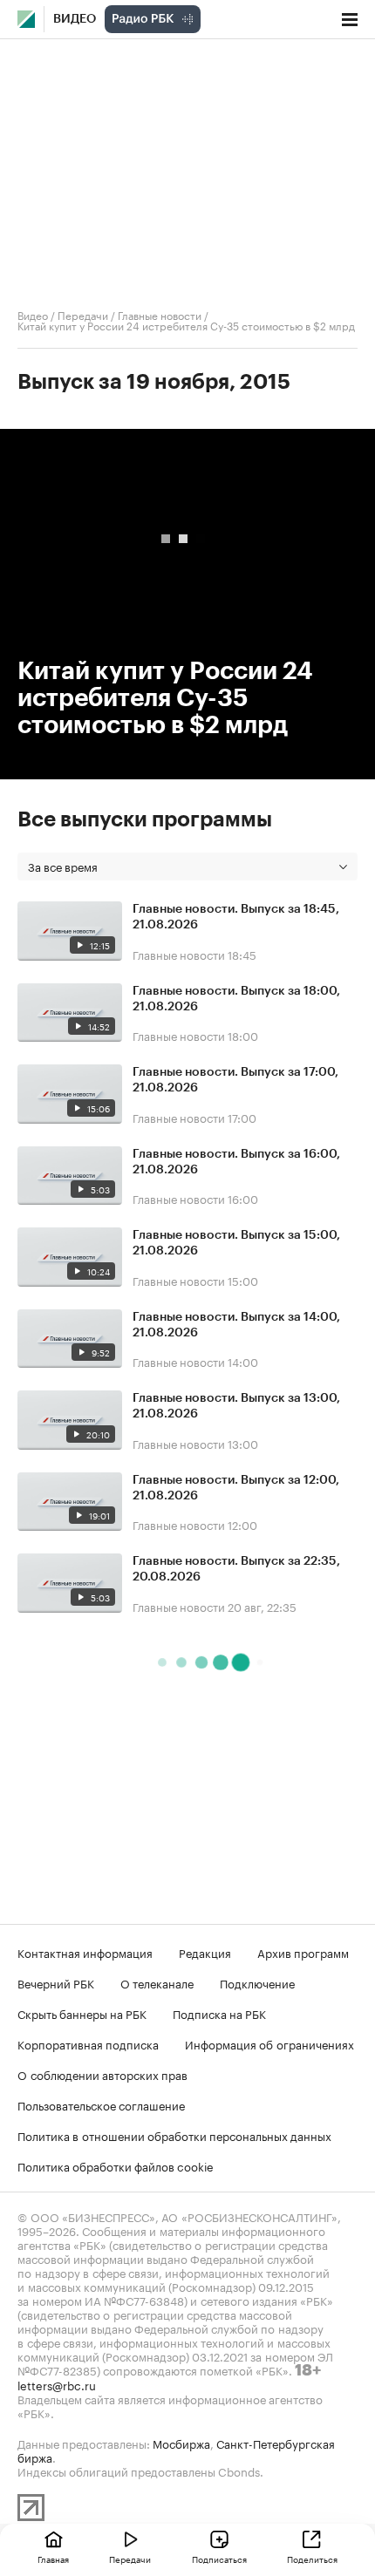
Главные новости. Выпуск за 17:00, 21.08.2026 (235, 1080)
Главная (53, 2559)
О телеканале (157, 1982)
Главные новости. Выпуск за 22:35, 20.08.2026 (236, 1569)
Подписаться (219, 2559)
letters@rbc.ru (57, 2384)
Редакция (205, 1952)
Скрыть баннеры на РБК (82, 2013)
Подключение (257, 1982)
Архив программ (303, 1952)
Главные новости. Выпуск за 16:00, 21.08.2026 (236, 1162)
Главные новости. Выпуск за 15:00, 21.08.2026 (236, 1243)
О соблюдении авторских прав (102, 2074)
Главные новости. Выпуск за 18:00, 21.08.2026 (236, 999)
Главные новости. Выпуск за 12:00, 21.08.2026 (236, 1488)
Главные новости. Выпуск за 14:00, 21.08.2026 (236, 1325)
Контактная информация (85, 1952)
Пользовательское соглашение (101, 2104)
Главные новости (160, 314)
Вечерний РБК (56, 1982)
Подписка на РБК (219, 2013)
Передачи (83, 314)
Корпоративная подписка (88, 2043)
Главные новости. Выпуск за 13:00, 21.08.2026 (236, 1406)
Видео (75, 19)
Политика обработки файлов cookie (116, 2165)
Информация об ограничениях (269, 2043)
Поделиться (312, 2559)
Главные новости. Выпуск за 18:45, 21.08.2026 (236, 917)
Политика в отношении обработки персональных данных (174, 2135)
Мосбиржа (181, 2443)
